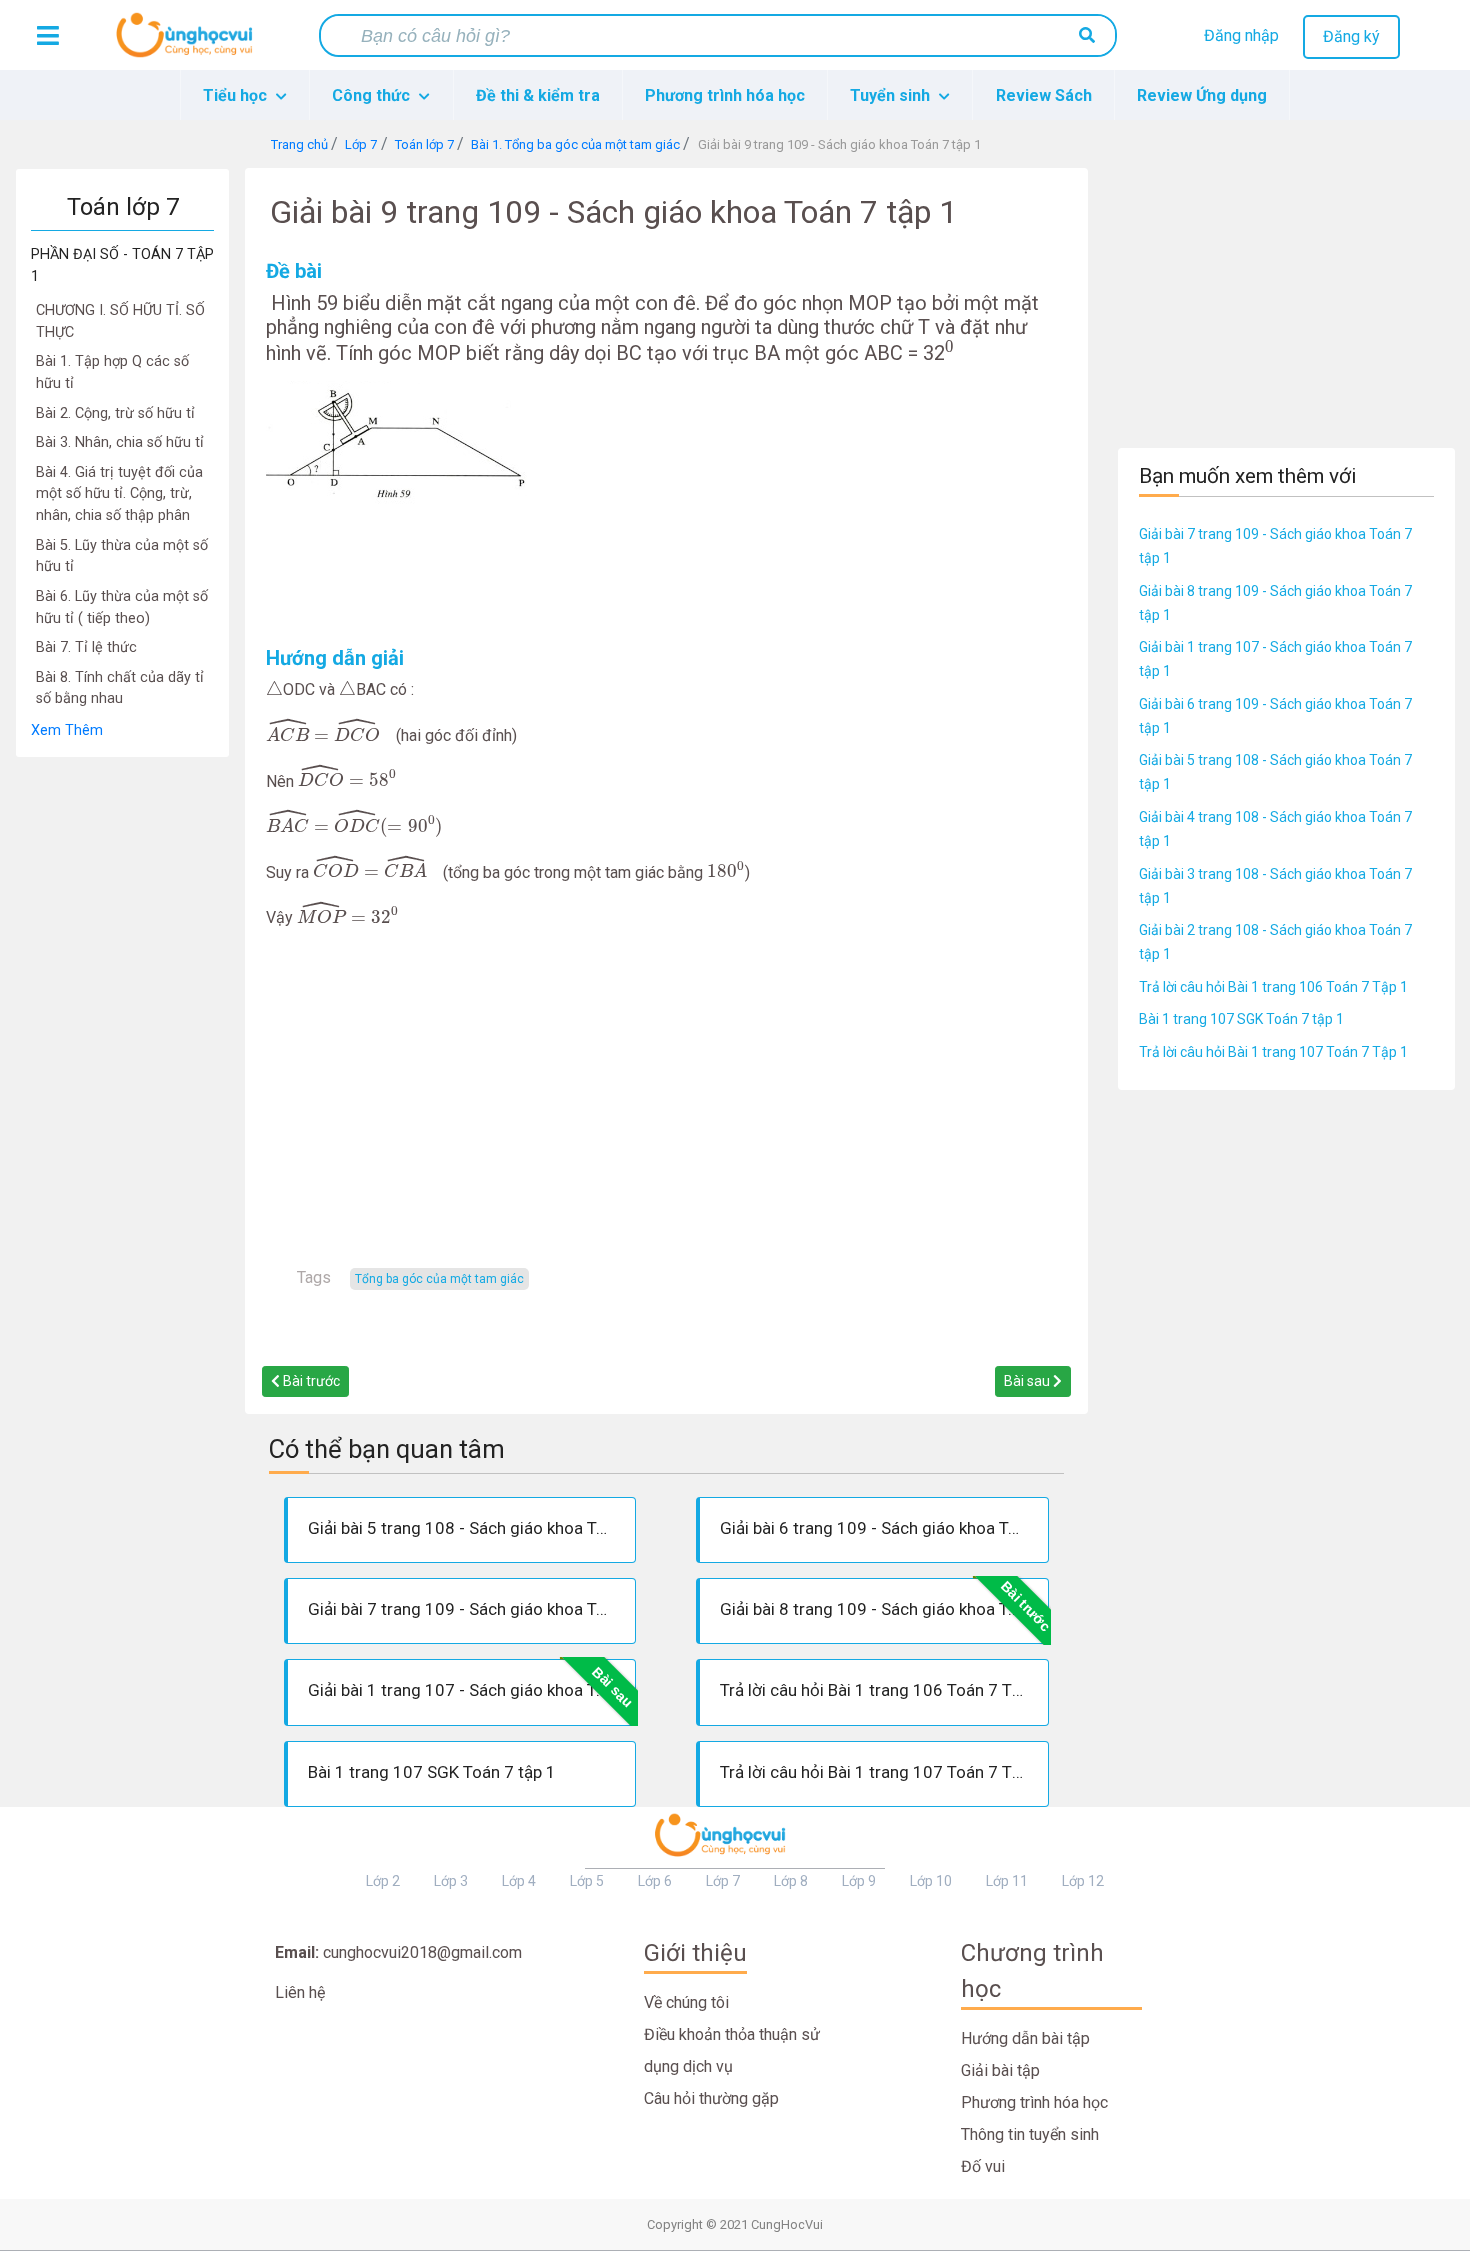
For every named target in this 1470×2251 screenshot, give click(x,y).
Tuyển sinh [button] (892, 95)
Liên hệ (300, 1992)
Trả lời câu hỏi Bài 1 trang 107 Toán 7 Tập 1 (1273, 1052)
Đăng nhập (1241, 35)
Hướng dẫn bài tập (1025, 2038)
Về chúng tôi (686, 2002)
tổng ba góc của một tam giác (439, 1279)
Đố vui (983, 2166)
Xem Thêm (67, 730)
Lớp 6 (655, 1881)
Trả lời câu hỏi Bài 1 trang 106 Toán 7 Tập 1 (1273, 987)
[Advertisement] (122, 1058)
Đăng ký (1351, 36)
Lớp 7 (723, 1881)
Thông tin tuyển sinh (1030, 2134)
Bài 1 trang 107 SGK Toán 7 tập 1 (1241, 1019)
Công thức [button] (373, 95)
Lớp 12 (1083, 1881)
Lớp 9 (859, 1881)
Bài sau (1028, 1381)
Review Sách (1044, 95)
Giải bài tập (1000, 2070)
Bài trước (310, 1381)
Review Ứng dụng (1202, 95)
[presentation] (949, 350)
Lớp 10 (931, 1881)
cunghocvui (189, 43)
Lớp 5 (587, 1881)
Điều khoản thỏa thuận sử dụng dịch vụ (732, 2050)
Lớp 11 (1007, 1881)
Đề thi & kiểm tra (538, 95)
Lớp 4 (519, 1881)
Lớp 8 (791, 1881)
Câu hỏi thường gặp (711, 2098)
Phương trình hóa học (725, 95)
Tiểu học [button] (237, 95)
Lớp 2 (383, 1881)
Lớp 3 (451, 1881)
